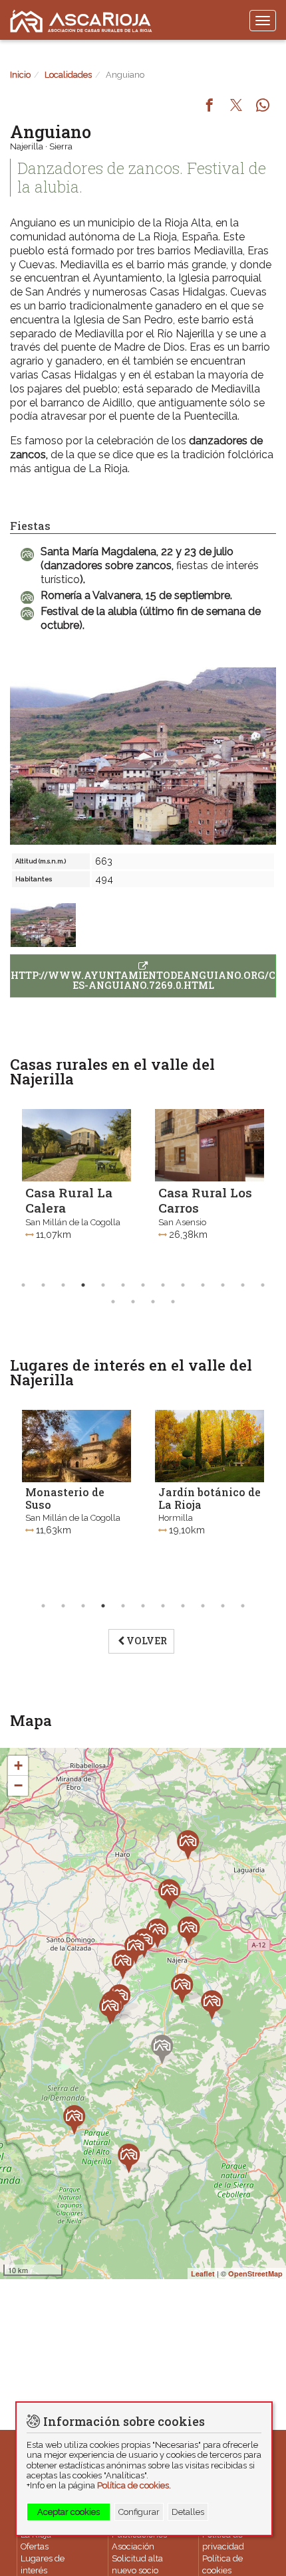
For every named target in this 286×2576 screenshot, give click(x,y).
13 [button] (263, 1285)
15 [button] (133, 1302)
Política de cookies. (134, 2485)
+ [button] (18, 1765)
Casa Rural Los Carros (72, 1200)
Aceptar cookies (69, 2512)
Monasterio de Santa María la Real (199, 1504)
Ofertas (35, 2546)
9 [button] (183, 1285)
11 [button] (223, 1285)
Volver (147, 1641)
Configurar (139, 2512)
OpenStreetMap (255, 2274)
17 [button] (173, 1302)
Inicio (20, 75)
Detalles (188, 2512)
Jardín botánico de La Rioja (76, 1498)
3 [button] (63, 1285)
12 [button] (243, 1285)
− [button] (18, 1785)
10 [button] (203, 1285)
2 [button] (43, 1285)
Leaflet (203, 2274)
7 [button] (143, 1285)
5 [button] (103, 1285)
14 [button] (113, 1302)
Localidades (68, 75)
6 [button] (123, 1285)
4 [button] (83, 1285)
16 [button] (153, 1302)
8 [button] (163, 1285)
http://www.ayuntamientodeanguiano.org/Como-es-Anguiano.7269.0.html (143, 980)
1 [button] (23, 1285)
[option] (76, 1188)
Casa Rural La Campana (202, 1200)
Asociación (133, 2546)
